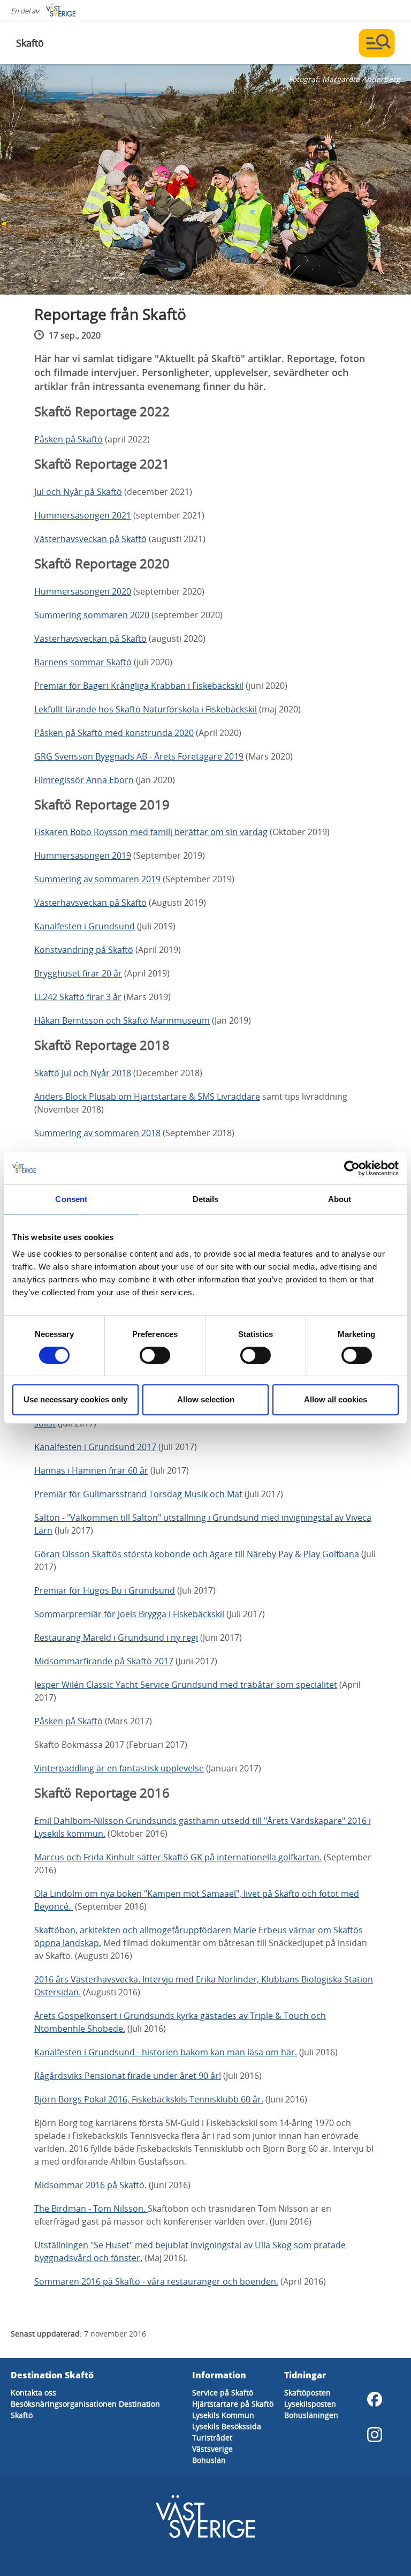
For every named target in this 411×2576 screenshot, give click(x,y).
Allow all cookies (336, 1399)
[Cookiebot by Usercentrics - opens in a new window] (352, 1168)
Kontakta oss (33, 2393)
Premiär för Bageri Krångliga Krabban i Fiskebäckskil (139, 686)
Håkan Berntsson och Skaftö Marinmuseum (122, 1020)
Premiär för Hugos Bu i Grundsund (105, 1590)
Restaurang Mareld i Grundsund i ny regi (116, 1638)
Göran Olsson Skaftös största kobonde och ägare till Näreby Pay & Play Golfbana (197, 1554)
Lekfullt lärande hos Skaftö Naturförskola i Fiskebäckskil (146, 709)
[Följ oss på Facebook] (375, 2399)
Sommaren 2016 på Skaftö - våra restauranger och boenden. (156, 2281)
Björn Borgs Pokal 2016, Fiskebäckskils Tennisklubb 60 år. (149, 2099)
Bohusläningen (311, 2415)
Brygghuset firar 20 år (78, 973)
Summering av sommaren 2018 (97, 1133)
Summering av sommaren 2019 (97, 879)
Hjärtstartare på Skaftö (233, 2404)
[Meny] (377, 43)
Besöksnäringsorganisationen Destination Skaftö (85, 2409)
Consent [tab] (71, 1199)
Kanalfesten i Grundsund (85, 926)
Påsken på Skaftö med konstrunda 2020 (114, 733)
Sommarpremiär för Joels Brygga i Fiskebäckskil (129, 1614)
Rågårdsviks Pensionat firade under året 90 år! (128, 2076)
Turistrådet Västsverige (212, 2443)
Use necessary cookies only (75, 1399)
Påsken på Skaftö (68, 439)
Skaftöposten (307, 2393)
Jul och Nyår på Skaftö (78, 492)
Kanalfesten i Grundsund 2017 (95, 1447)
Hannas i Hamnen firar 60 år (91, 1470)
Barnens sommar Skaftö (83, 662)
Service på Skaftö (223, 2393)
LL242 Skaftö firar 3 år (78, 997)
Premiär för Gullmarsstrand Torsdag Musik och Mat (138, 1494)
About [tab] (340, 1199)
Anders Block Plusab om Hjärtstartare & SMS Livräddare (147, 1097)
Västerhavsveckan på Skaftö (90, 539)
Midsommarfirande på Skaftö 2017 (104, 1661)
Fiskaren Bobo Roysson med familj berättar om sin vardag (151, 832)
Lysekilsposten (310, 2404)
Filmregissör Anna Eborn (84, 780)
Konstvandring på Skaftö (84, 950)
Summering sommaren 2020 (92, 615)
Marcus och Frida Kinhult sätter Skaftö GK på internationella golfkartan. (178, 1857)
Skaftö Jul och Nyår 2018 (83, 1073)
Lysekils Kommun (223, 2415)
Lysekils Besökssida (227, 2426)
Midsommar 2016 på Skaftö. (90, 2185)
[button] (205, 179)
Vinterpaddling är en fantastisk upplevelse (119, 1768)
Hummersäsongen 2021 (83, 515)
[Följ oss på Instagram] (375, 2435)
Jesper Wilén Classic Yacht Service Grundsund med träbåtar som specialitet (186, 1685)
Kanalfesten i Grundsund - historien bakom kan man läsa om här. (166, 2052)
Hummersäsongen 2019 (83, 855)
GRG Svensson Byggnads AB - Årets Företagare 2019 (139, 756)
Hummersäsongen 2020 (83, 591)
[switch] (155, 1355)
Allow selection (206, 1399)
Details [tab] (206, 1199)
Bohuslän (209, 2460)
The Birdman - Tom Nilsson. (91, 2209)
